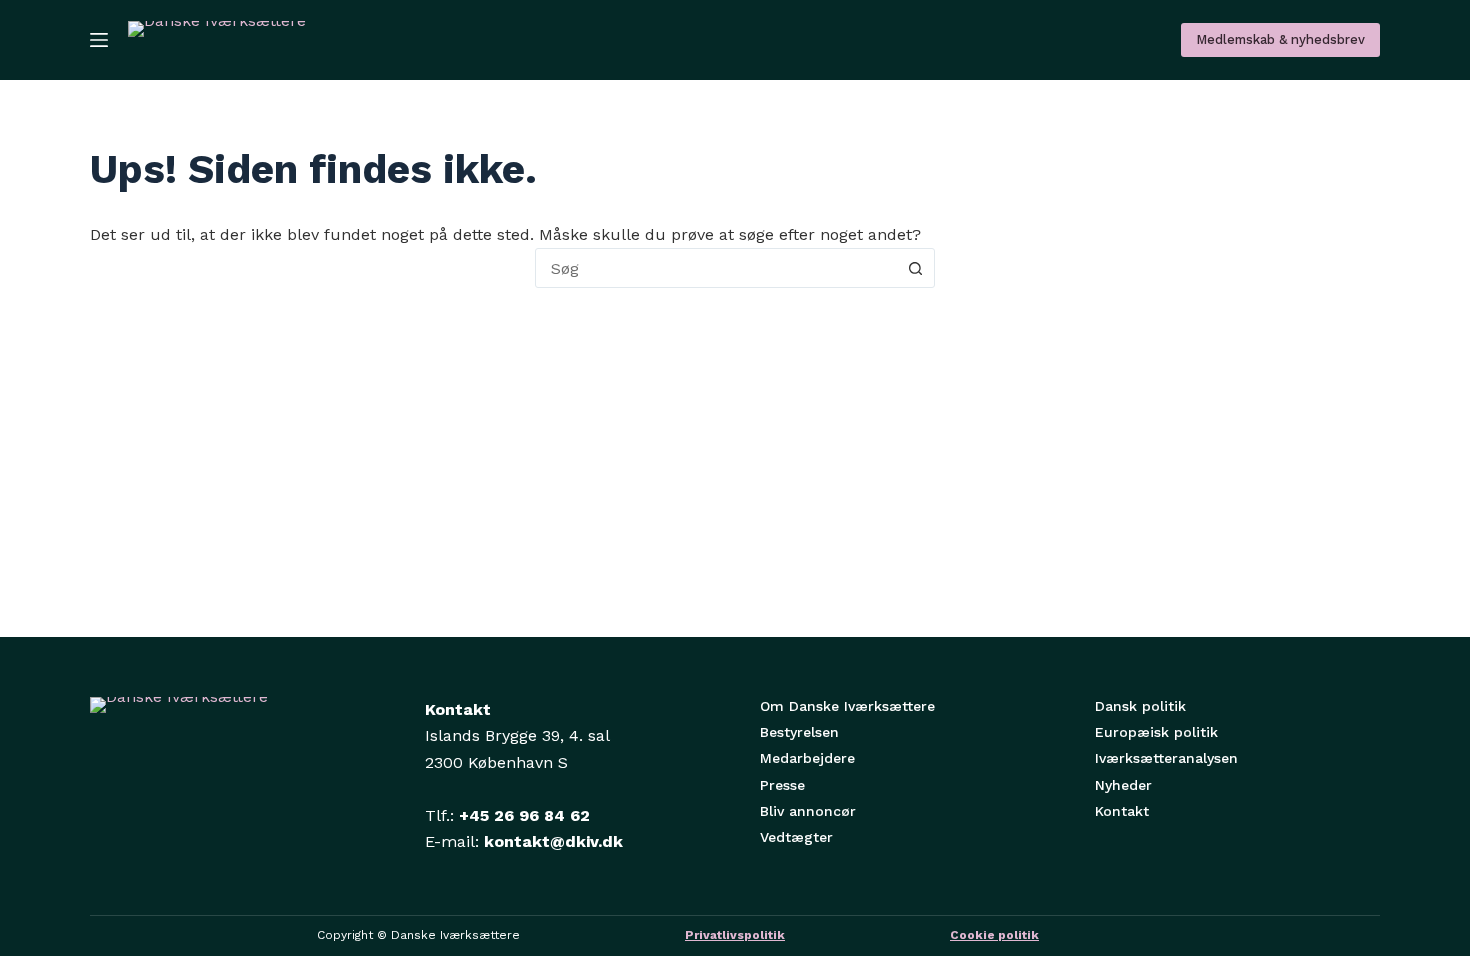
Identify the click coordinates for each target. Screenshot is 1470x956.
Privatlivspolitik (735, 935)
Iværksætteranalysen (1166, 758)
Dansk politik (1140, 706)
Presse (782, 785)
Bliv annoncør (808, 811)
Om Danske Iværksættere (847, 706)
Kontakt (1122, 811)
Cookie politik (994, 935)
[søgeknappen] (915, 268)
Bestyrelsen (799, 732)
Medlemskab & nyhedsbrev (1280, 39)
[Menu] (99, 40)
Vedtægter (796, 837)
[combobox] (716, 268)
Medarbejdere (807, 758)
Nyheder (1123, 785)
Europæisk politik (1156, 732)
